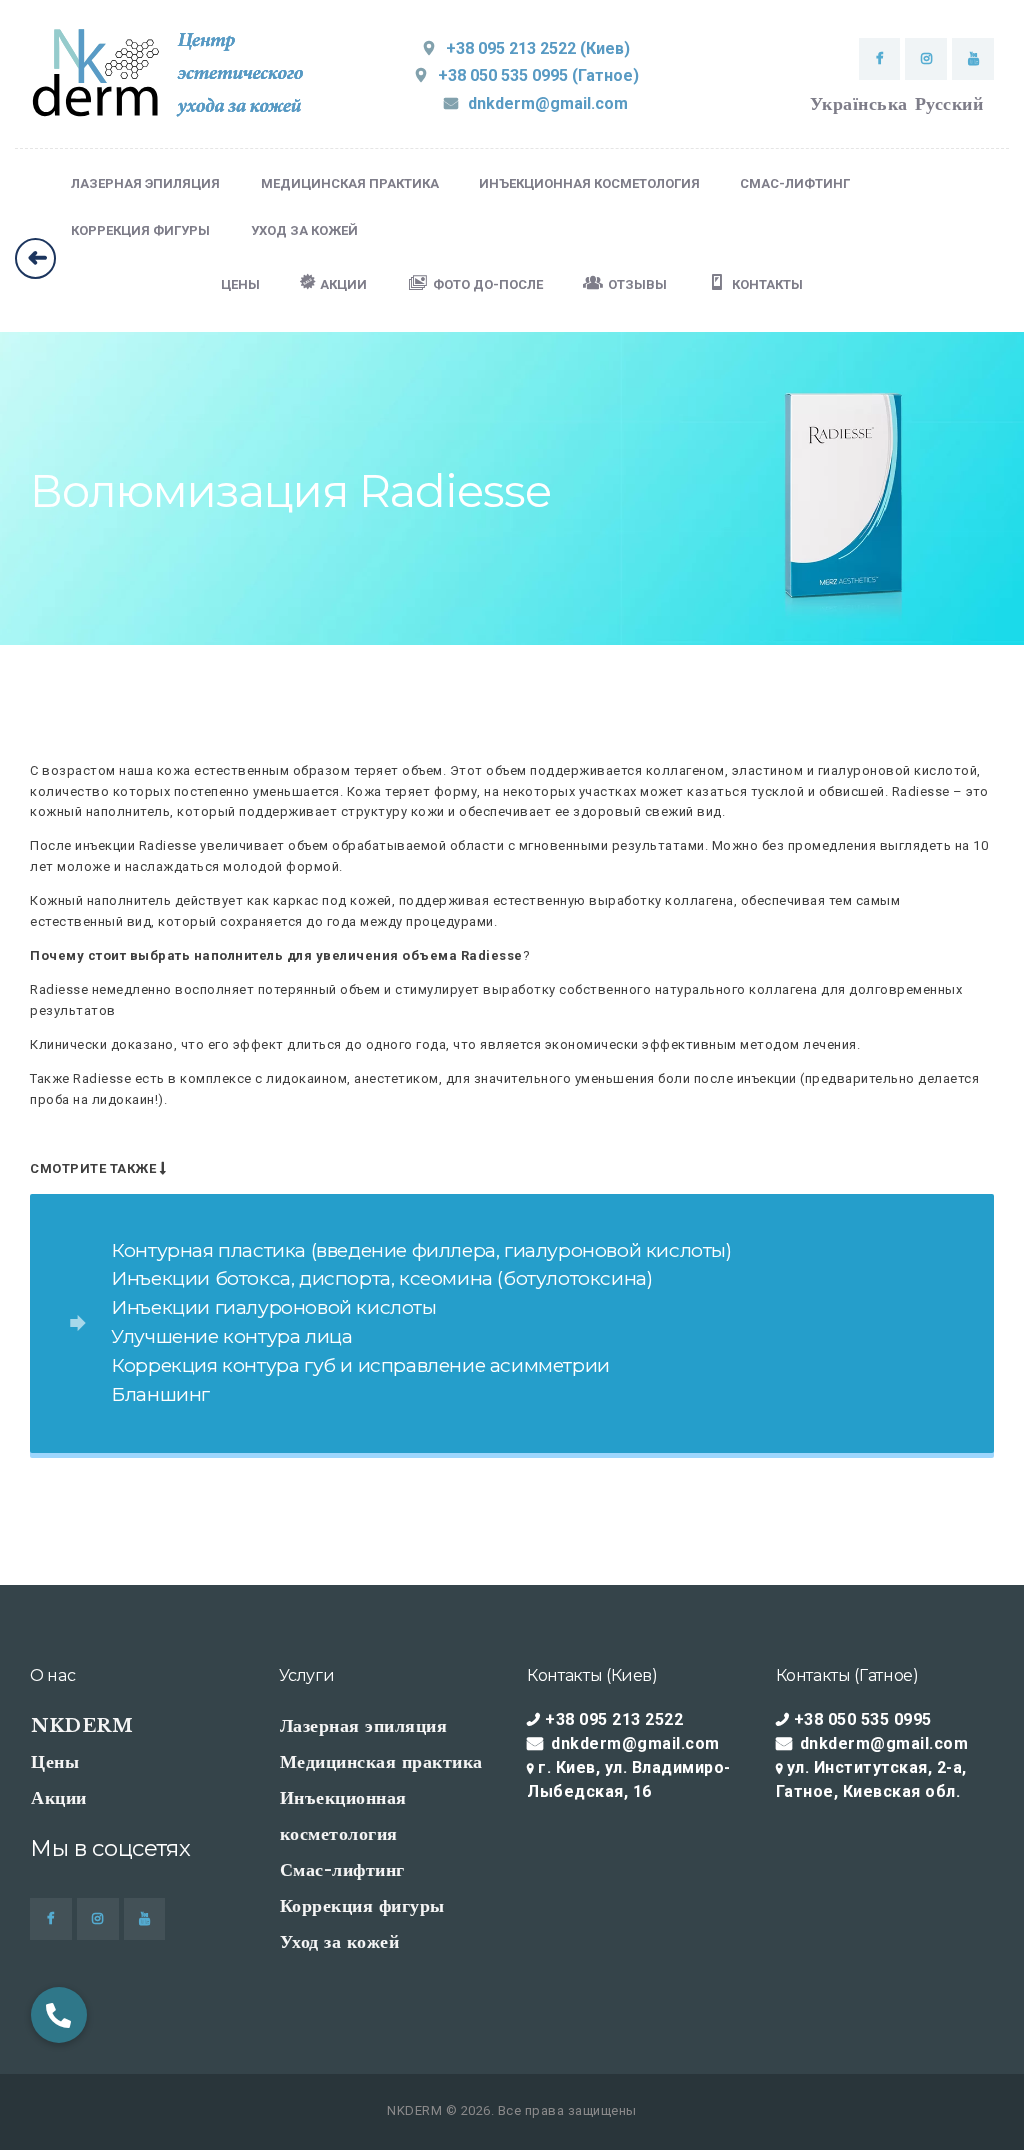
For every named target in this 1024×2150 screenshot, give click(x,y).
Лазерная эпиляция (364, 1726)
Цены (55, 1762)
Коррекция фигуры (362, 1906)
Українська (859, 104)
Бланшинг (160, 1394)
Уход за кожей (340, 1942)
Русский (949, 104)
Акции (59, 1798)
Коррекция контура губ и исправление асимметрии (360, 1365)
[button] (59, 2003)
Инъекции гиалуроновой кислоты (273, 1307)
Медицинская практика (381, 1762)
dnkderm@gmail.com (635, 1743)
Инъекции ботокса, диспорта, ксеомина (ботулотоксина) (381, 1278)
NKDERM (82, 1726)
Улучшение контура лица (231, 1336)
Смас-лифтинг (342, 1870)
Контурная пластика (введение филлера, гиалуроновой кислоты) (421, 1250)
